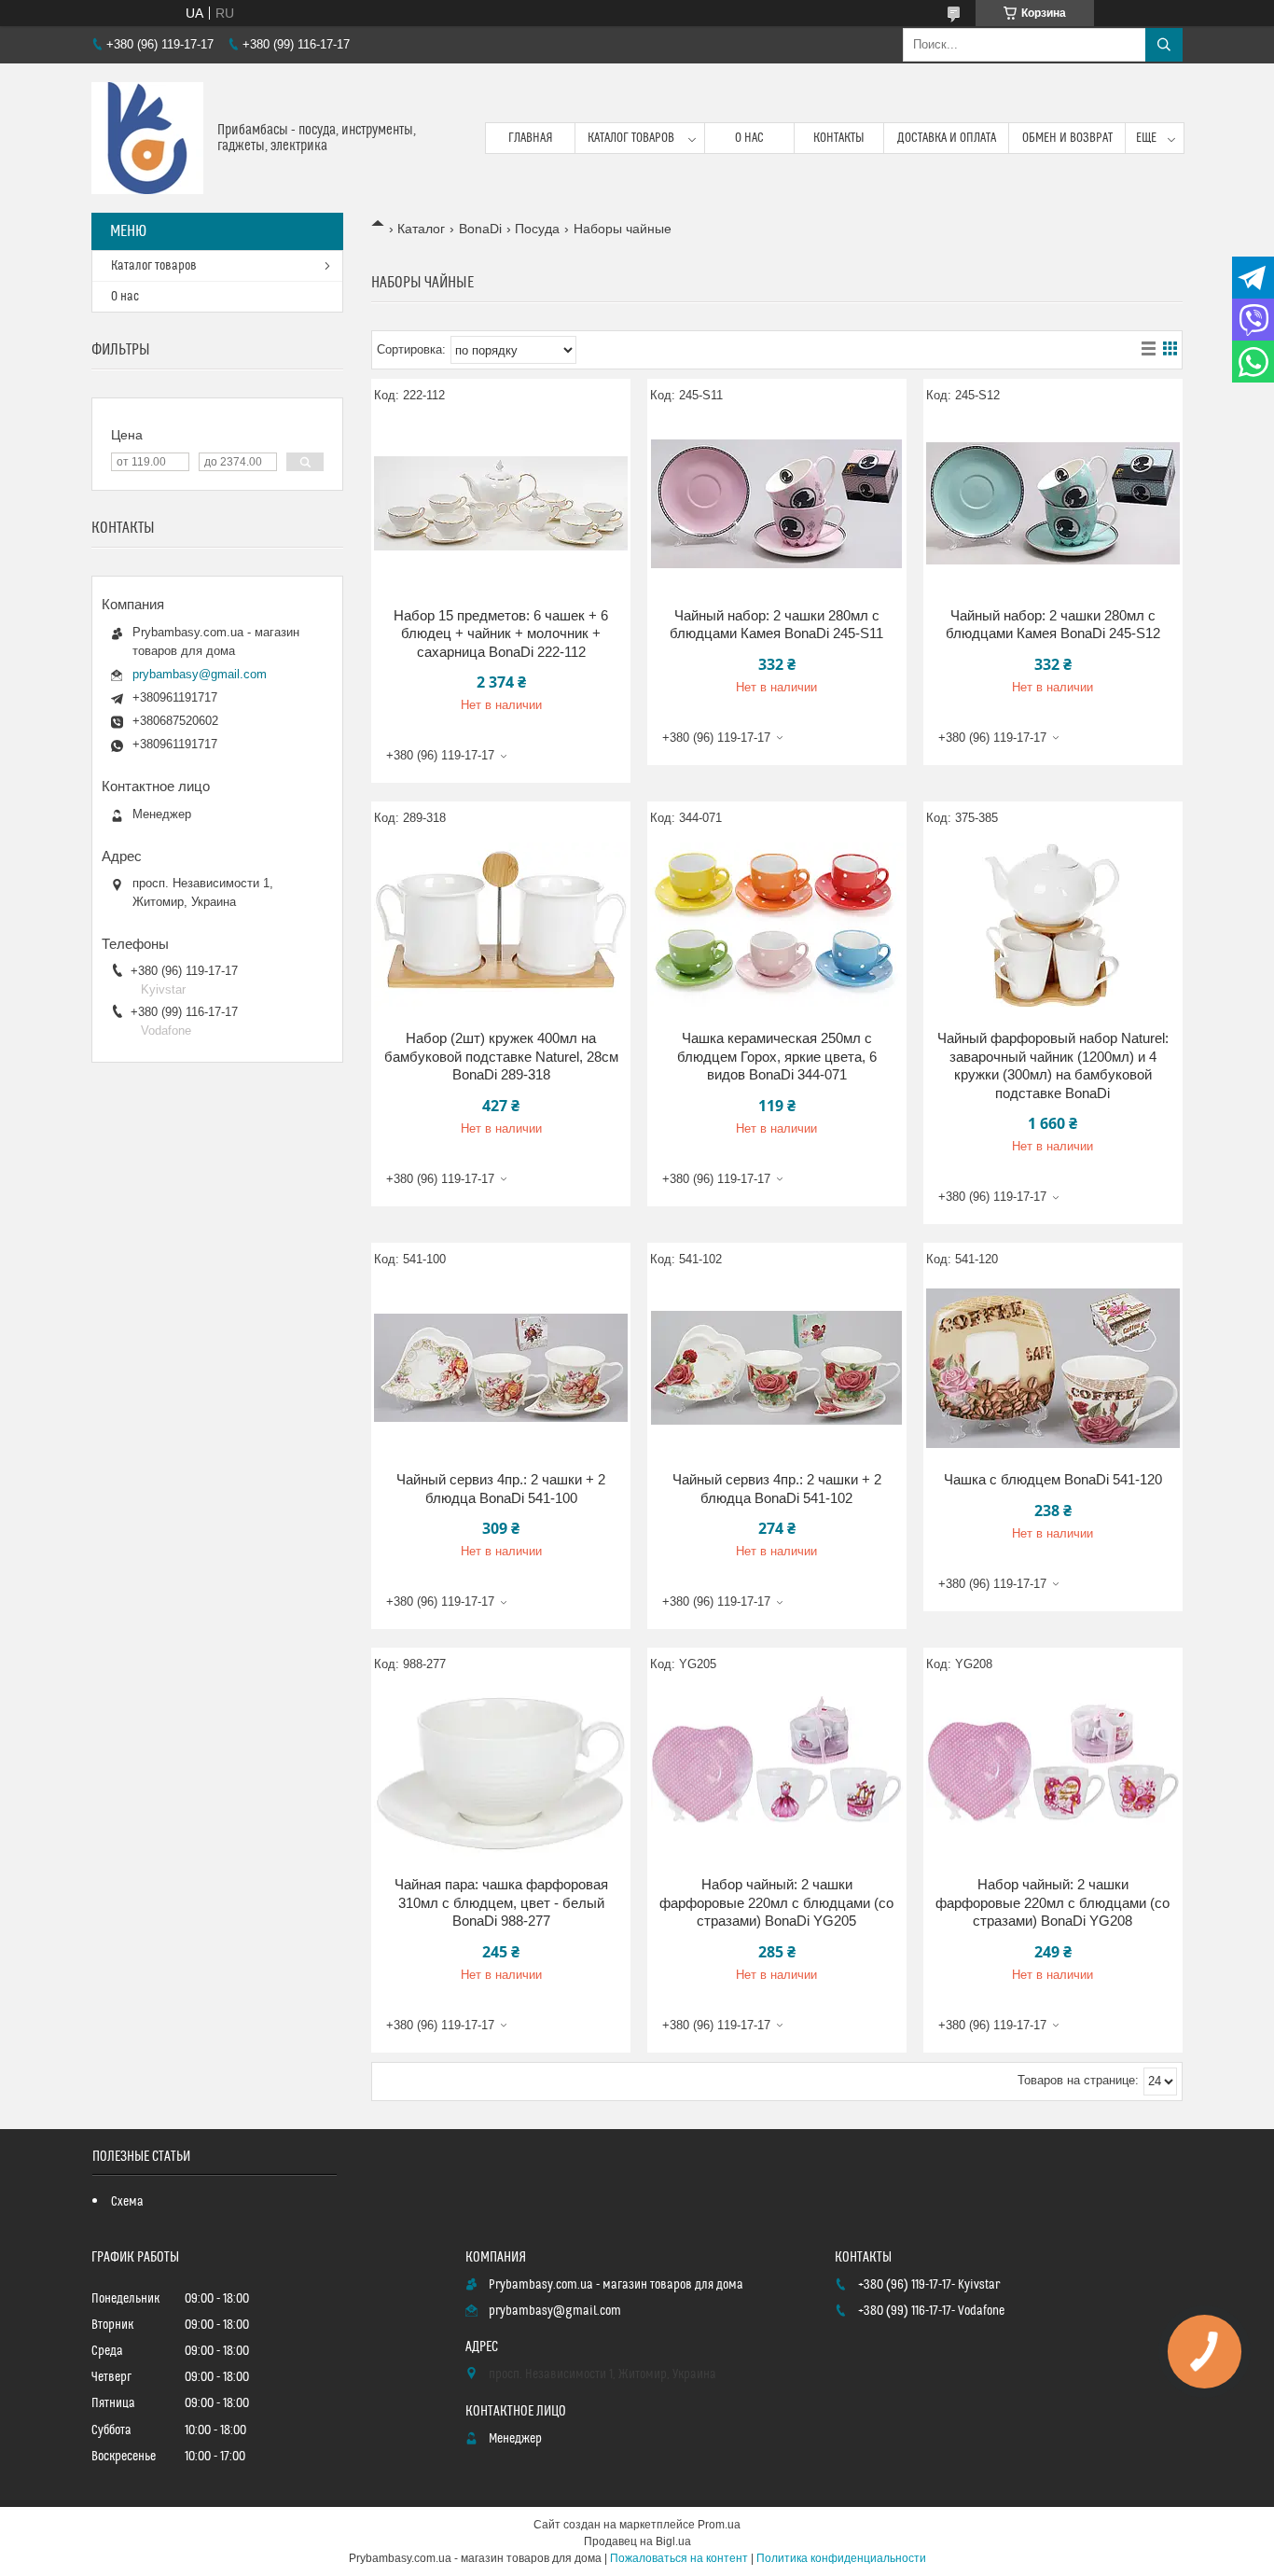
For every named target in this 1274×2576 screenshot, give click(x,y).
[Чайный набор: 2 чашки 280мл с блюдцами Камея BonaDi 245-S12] (1053, 504)
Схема (127, 2202)
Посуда (537, 229)
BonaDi (480, 229)
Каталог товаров (631, 138)
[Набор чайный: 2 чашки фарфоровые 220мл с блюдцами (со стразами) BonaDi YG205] (777, 1773)
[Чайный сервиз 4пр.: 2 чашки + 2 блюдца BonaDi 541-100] (501, 1368)
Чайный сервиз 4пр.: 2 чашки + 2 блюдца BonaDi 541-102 (777, 1489)
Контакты (839, 138)
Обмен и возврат (1067, 138)
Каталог (421, 229)
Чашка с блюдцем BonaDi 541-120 (1053, 1479)
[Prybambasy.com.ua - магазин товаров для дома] (147, 138)
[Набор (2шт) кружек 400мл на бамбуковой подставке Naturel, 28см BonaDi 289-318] (501, 926)
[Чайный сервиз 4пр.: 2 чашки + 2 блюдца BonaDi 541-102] (777, 1368)
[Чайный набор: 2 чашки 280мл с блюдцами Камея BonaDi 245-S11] (777, 504)
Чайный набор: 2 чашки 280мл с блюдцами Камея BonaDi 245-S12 (1053, 625)
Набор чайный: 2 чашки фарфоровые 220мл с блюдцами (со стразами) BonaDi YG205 (776, 1902)
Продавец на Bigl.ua (637, 2541)
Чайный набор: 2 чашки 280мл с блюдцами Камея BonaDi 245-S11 (776, 625)
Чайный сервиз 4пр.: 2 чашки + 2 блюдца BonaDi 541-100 (501, 1489)
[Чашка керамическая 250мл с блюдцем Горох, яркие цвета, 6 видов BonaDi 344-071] (777, 926)
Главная (531, 138)
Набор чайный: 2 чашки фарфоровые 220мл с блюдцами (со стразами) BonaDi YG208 (1052, 1902)
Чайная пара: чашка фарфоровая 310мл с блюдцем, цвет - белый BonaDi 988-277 (501, 1902)
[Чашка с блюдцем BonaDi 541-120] (1053, 1368)
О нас (749, 138)
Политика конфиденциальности (841, 2558)
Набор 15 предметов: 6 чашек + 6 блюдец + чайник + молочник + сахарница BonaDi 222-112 (501, 634)
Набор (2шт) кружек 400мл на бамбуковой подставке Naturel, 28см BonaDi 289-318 (501, 1056)
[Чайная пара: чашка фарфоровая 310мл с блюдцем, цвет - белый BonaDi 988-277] (501, 1773)
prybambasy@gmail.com (200, 674)
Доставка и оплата (947, 138)
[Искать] (1164, 45)
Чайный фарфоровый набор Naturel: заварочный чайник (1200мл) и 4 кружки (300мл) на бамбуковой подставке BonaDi (1053, 1065)
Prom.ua (719, 2525)
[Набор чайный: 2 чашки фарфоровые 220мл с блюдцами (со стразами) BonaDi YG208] (1053, 1773)
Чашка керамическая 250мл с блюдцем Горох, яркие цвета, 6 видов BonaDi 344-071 (777, 1056)
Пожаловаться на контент (679, 2558)
